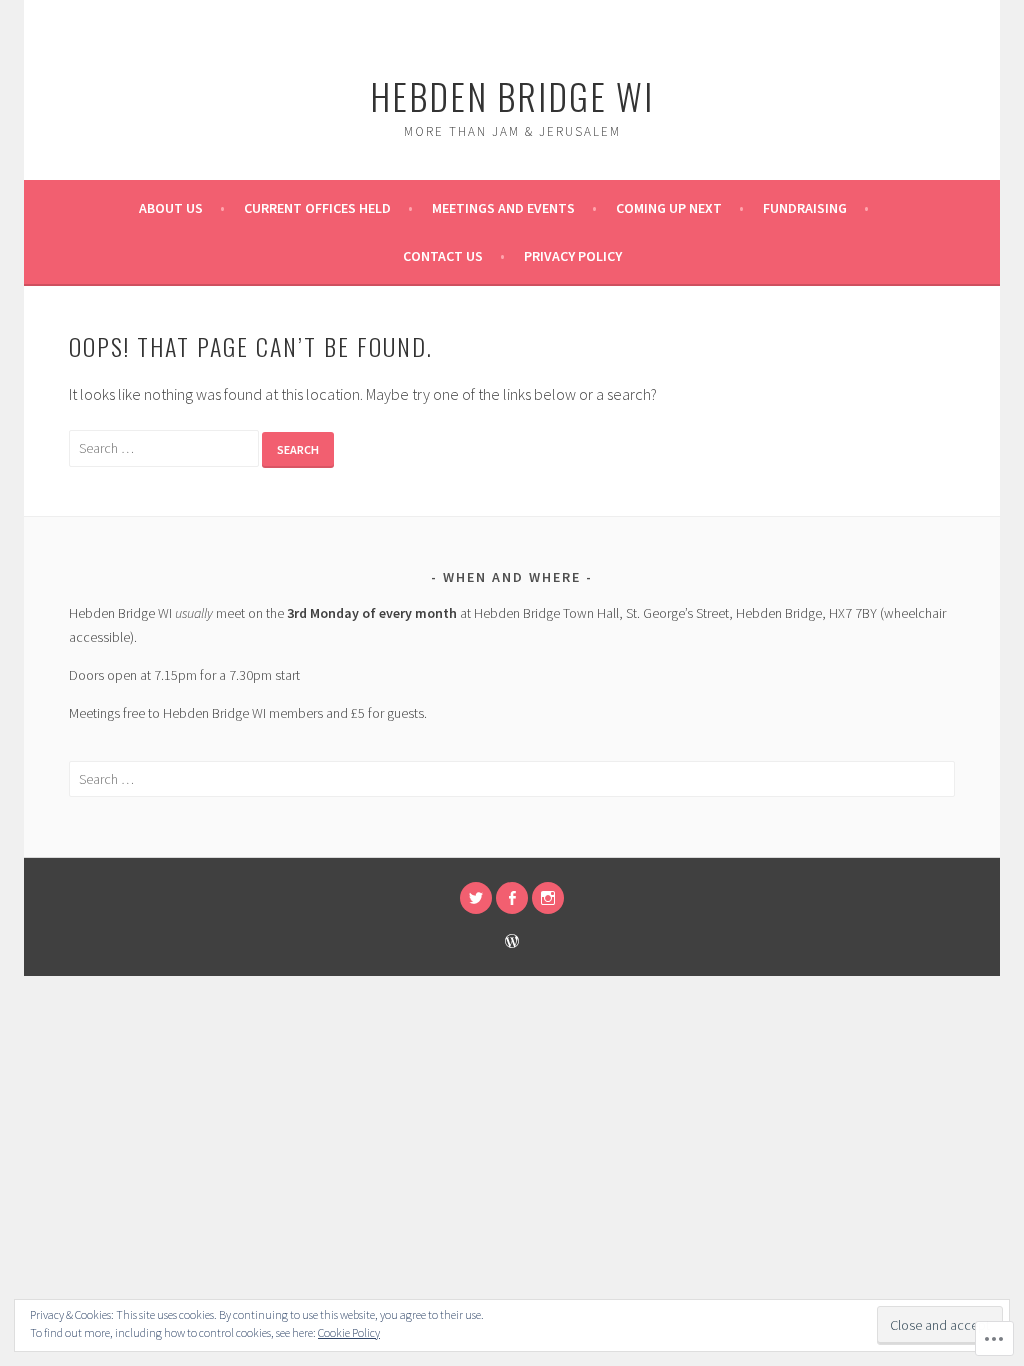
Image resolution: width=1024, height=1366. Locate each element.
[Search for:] (165, 447)
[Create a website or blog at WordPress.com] (512, 942)
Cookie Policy (349, 1332)
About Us (171, 208)
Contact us (443, 256)
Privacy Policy (573, 256)
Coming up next (669, 208)
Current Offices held (317, 208)
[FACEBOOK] (512, 898)
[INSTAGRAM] (548, 898)
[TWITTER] (476, 898)
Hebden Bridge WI (512, 95)
